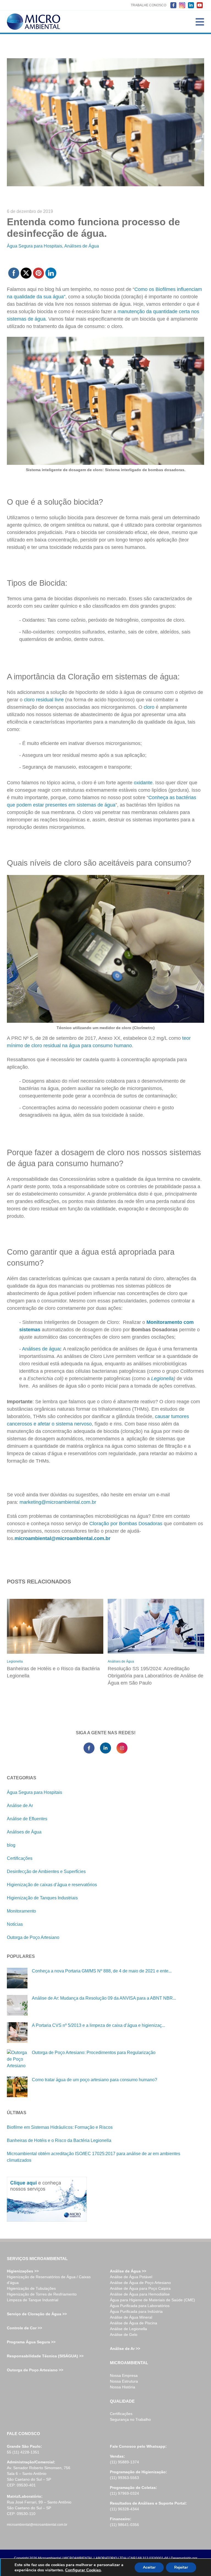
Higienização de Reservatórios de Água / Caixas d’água (49, 2280)
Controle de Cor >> (24, 2328)
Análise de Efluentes (27, 1819)
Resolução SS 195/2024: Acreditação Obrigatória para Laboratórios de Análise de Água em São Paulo (156, 1676)
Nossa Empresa (124, 2375)
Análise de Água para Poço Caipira (140, 2288)
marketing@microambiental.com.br (58, 1502)
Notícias (15, 1924)
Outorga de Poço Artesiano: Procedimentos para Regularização (94, 2053)
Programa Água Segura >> (31, 2342)
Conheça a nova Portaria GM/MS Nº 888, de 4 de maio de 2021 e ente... (102, 1971)
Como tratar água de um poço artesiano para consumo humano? (95, 2080)
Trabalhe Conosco (148, 5)
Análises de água (41, 1349)
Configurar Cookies (83, 2570)
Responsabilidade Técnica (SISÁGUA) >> (45, 2356)
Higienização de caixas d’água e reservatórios (52, 1885)
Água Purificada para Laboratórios (140, 2306)
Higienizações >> (23, 2271)
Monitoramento (21, 1911)
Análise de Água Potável (131, 2277)
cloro (150, 707)
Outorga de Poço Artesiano (33, 1937)
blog (11, 1845)
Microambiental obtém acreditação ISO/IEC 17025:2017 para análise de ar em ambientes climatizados (94, 2157)
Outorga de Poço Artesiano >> (35, 2370)
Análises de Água (82, 246)
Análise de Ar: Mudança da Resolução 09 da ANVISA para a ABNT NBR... (104, 1998)
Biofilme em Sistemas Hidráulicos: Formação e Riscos (60, 2127)
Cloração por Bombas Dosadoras (126, 1524)
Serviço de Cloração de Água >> (37, 2314)
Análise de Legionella (128, 2329)
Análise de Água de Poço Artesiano (140, 2283)
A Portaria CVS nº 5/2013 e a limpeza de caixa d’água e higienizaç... (98, 2025)
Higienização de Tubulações (31, 2288)
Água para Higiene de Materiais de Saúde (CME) (152, 2300)
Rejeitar (181, 2567)
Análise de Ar (20, 1806)
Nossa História (123, 2387)
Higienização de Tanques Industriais (42, 1898)
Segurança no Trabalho (130, 2419)
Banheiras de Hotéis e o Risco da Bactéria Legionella (53, 1672)
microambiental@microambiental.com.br (37, 2525)
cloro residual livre (43, 700)
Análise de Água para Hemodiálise (140, 2294)
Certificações (20, 1858)
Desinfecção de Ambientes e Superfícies (46, 1871)
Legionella (162, 1379)
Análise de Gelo (124, 2335)
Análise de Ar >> (125, 2349)
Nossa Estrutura (124, 2381)
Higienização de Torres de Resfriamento (42, 2294)
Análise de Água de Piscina (134, 2323)
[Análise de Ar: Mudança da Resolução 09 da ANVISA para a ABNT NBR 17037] (17, 2005)
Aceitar (149, 2567)
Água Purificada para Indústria (136, 2311)
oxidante (143, 783)
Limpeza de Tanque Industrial (33, 2300)
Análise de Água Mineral (131, 2317)
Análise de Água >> (128, 2271)
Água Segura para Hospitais (34, 246)
